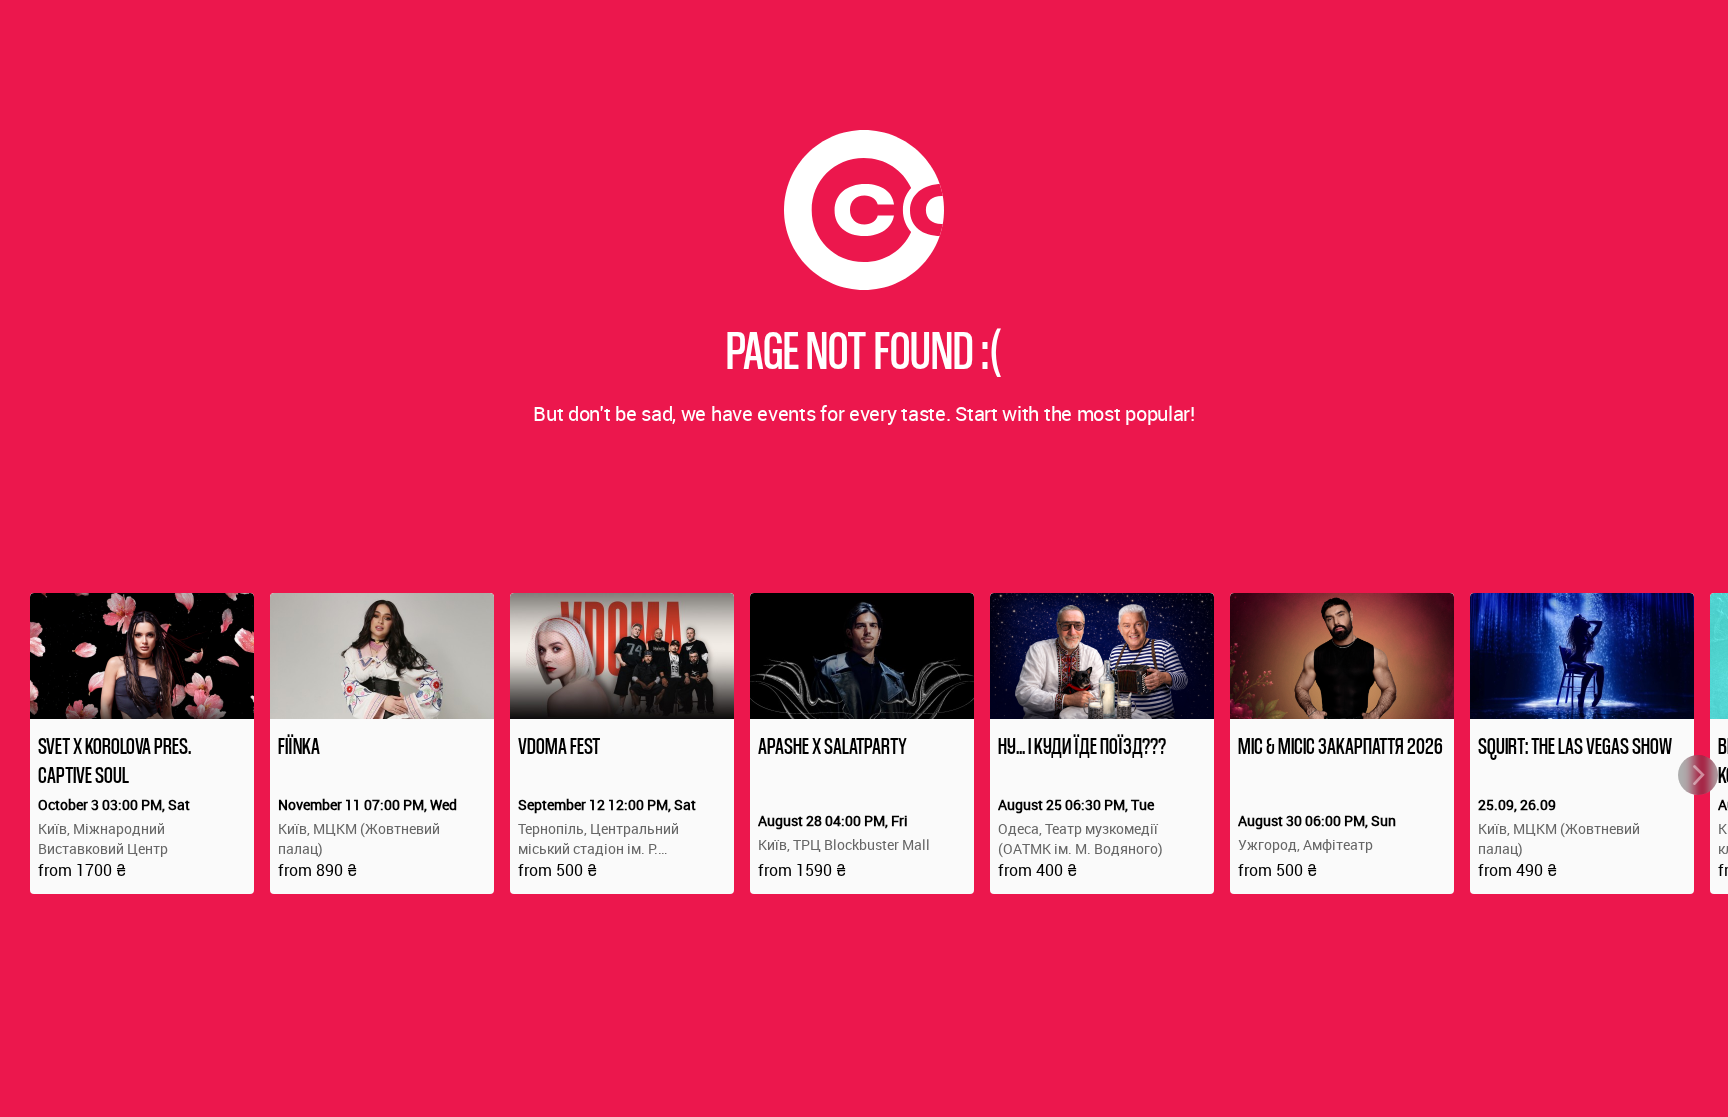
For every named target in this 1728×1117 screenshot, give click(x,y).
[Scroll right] (1698, 775)
